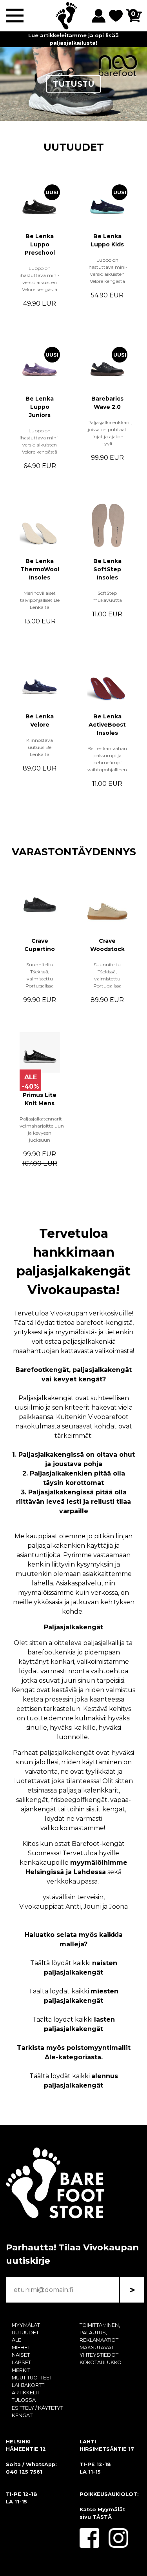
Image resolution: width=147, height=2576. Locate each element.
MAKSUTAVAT (97, 2347)
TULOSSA (24, 2400)
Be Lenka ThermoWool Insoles (40, 569)
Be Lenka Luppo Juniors (40, 407)
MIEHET (21, 2347)
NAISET (21, 2355)
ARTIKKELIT (26, 2393)
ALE (16, 2340)
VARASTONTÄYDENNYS (74, 852)
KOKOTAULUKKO (101, 2362)
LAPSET (21, 2362)
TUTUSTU (74, 84)
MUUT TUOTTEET (32, 2378)
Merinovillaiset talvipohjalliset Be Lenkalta (40, 600)
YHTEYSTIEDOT (99, 2355)
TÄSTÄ (102, 2517)
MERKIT (21, 2370)
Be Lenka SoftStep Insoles (107, 569)
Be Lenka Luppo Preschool (40, 244)
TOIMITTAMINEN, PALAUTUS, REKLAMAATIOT (100, 2333)
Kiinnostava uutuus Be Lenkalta (40, 747)
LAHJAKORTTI (29, 2385)
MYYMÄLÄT (26, 2325)
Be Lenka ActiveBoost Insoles (107, 725)
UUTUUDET (74, 147)
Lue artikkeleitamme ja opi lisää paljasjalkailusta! (73, 39)
